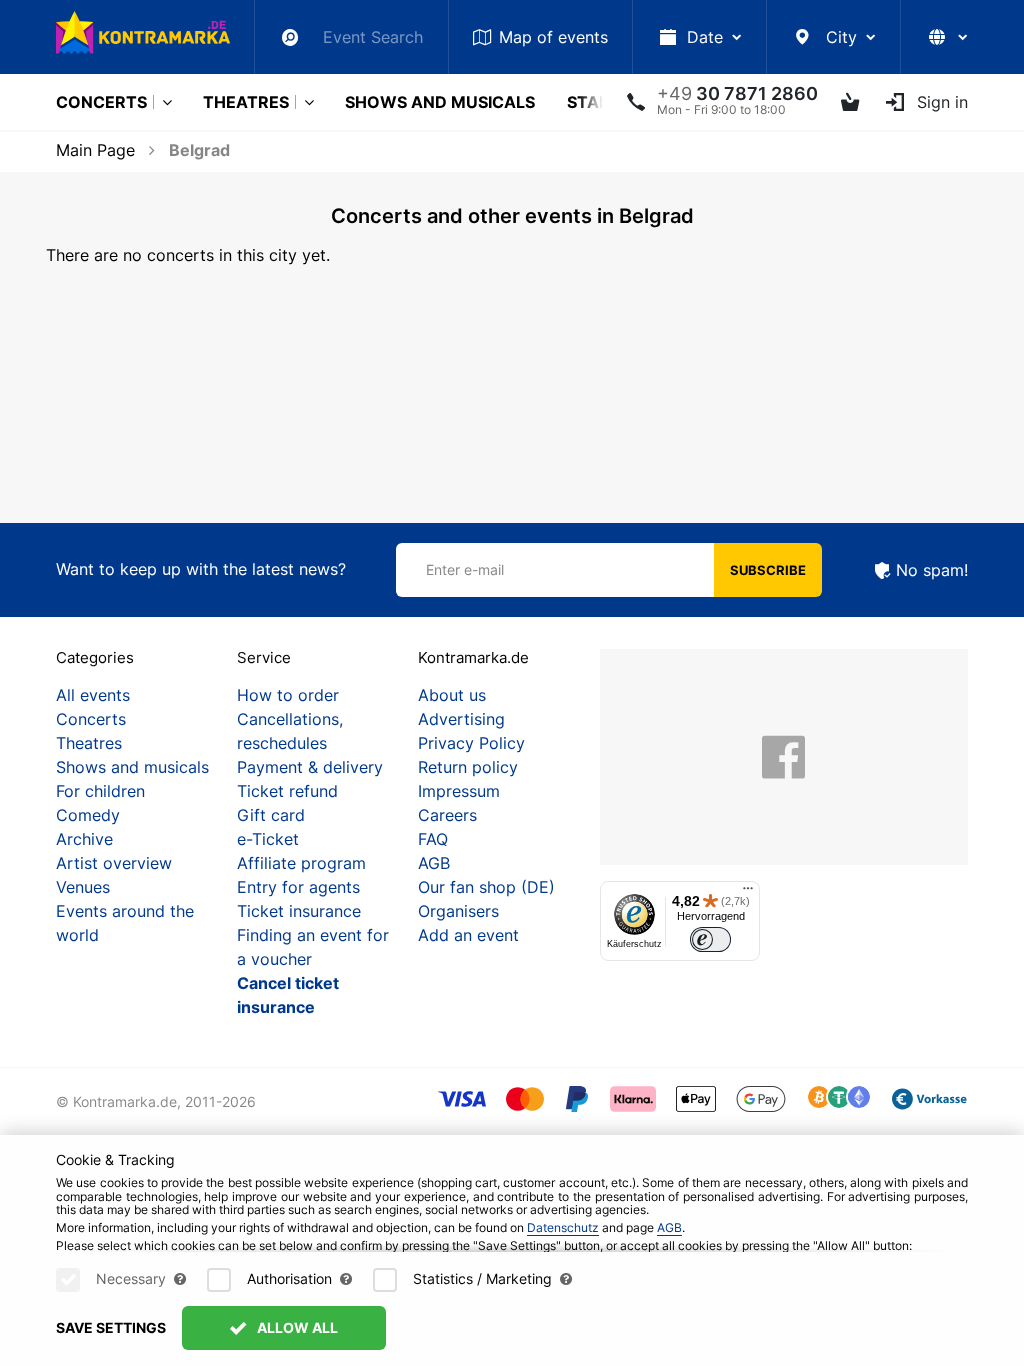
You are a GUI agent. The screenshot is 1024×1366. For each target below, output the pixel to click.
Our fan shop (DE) (486, 887)
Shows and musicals (440, 102)
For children (100, 791)
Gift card (271, 815)
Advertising (461, 719)
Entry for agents (298, 887)
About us (452, 695)
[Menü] (748, 893)
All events (93, 695)
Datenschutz (563, 1227)
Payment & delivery (310, 767)
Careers (447, 815)
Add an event (468, 935)
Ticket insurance (299, 911)
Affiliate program (301, 863)
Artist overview (114, 863)
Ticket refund (287, 791)
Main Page (95, 150)
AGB (434, 863)
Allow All (296, 1327)
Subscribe (768, 570)
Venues (83, 887)
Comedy (88, 815)
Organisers (458, 911)
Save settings (111, 1327)
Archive (84, 839)
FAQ (433, 839)
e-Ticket (268, 839)
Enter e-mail (465, 569)
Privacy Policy (471, 743)
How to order (288, 695)
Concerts (101, 102)
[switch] (710, 939)
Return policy (468, 767)
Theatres (246, 102)
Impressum (459, 791)
